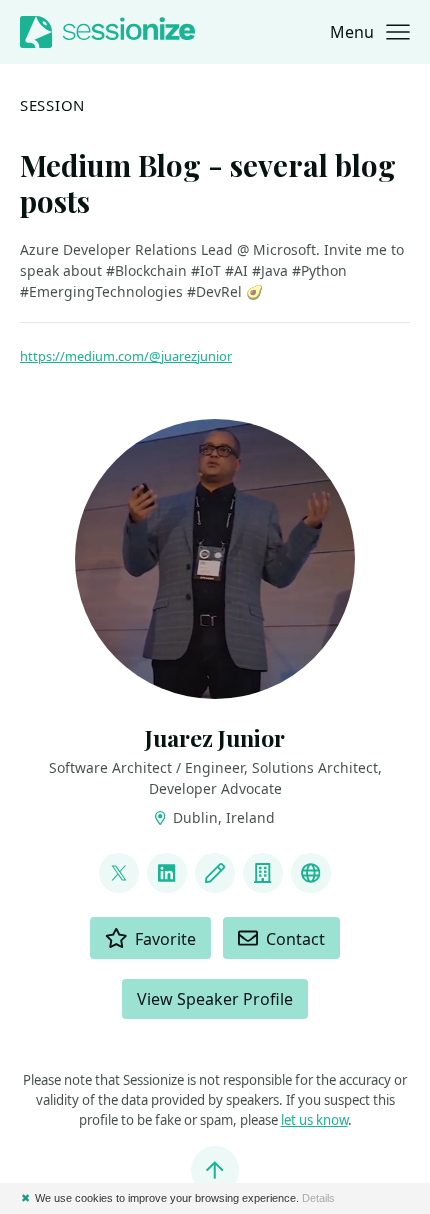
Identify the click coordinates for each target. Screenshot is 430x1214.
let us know (314, 1120)
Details (318, 1198)
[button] (370, 32)
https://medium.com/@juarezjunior (126, 356)
